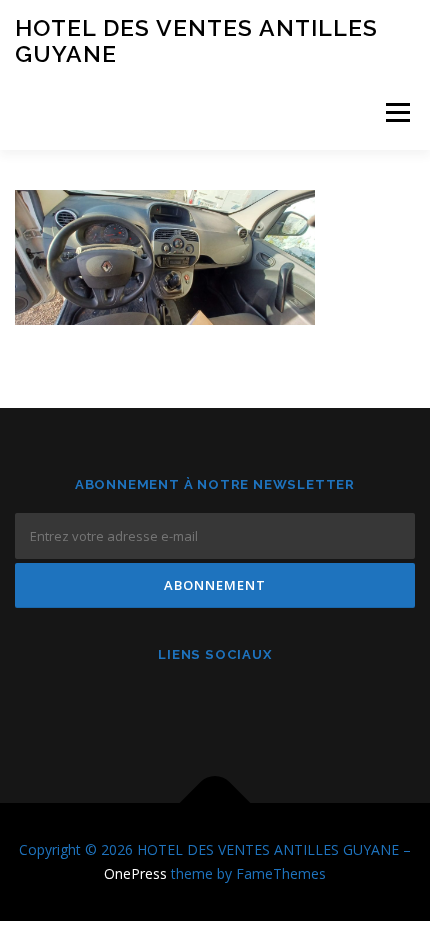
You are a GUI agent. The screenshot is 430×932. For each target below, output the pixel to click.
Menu (396, 112)
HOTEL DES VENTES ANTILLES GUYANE (196, 40)
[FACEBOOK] (166, 707)
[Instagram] (215, 707)
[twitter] (264, 707)
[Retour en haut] (215, 803)
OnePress (135, 873)
